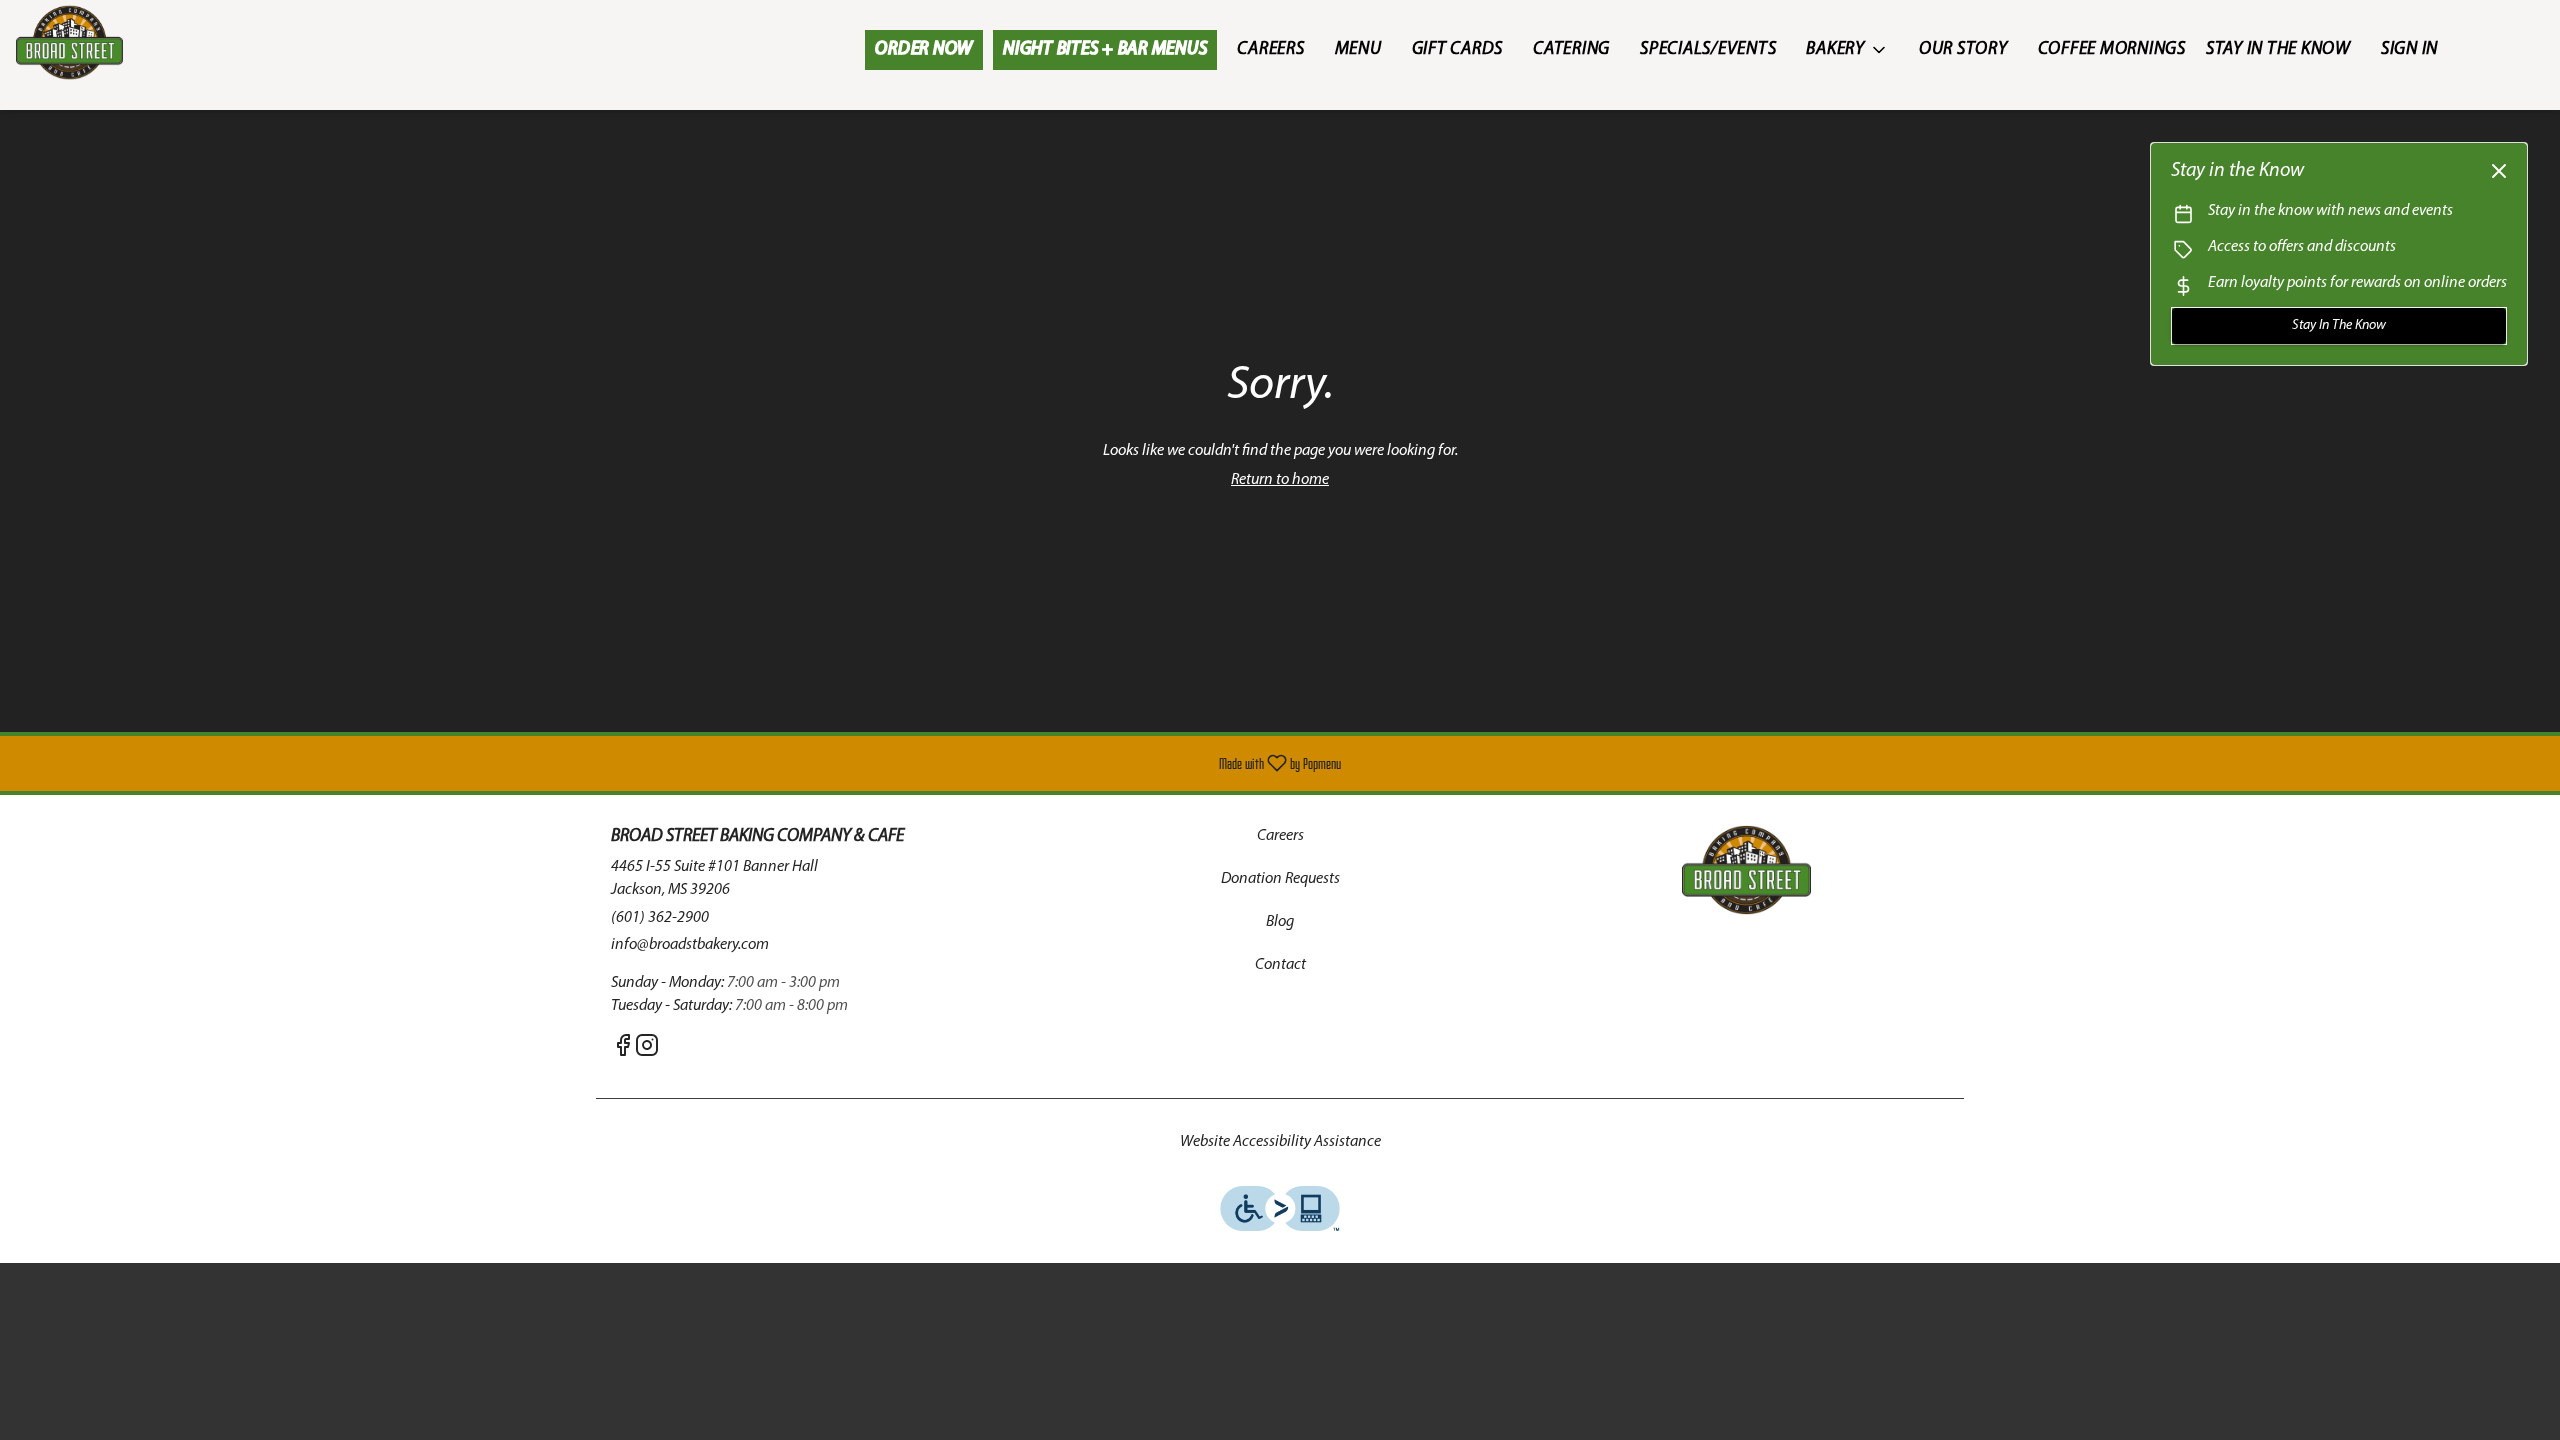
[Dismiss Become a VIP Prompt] (2499, 171)
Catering (1571, 50)
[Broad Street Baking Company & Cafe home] (106, 42)
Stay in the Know (2278, 50)
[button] (1847, 50)
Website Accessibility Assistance (1280, 1142)
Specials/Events (1708, 50)
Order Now (924, 50)
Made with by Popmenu (678, 763)
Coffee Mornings (2112, 50)
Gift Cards (1458, 50)
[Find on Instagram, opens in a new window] (647, 1051)
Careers (1270, 50)
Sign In (2409, 50)
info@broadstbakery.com (690, 945)
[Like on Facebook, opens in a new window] (623, 1051)
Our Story (1963, 50)
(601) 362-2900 (660, 918)
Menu (1358, 50)
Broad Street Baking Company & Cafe (1746, 870)
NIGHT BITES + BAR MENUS (1105, 50)
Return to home (1280, 480)
